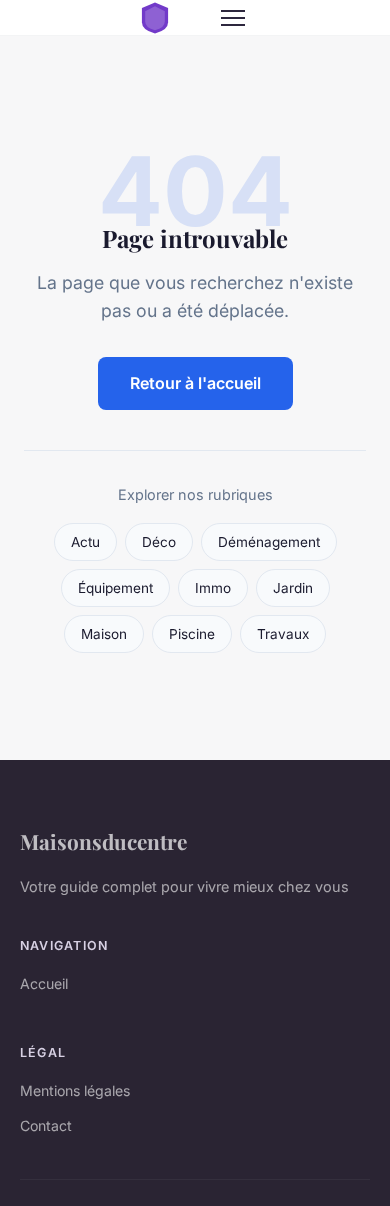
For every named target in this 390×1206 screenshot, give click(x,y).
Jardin (293, 588)
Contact (46, 1125)
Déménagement (269, 542)
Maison (104, 634)
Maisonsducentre (103, 841)
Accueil (44, 983)
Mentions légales (75, 1090)
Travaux (283, 634)
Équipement (115, 588)
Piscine (192, 634)
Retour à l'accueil (195, 383)
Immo (213, 588)
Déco (159, 542)
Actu (85, 542)
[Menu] (233, 18)
